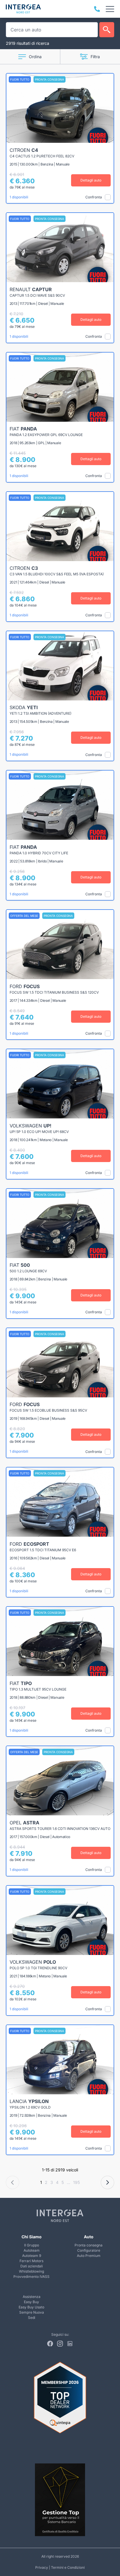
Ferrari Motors (31, 2261)
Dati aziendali (32, 2266)
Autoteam (32, 2250)
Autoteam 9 (32, 2256)
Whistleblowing (31, 2271)
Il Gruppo (32, 2245)
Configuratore (89, 2250)
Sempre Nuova (32, 2312)
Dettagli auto (91, 180)
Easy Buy (31, 2302)
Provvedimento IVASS (31, 2277)
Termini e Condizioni (68, 2567)
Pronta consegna (89, 2245)
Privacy (42, 2567)
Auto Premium (89, 2256)
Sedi (32, 2318)
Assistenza (32, 2297)
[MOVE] (23, 9)
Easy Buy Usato (31, 2307)
